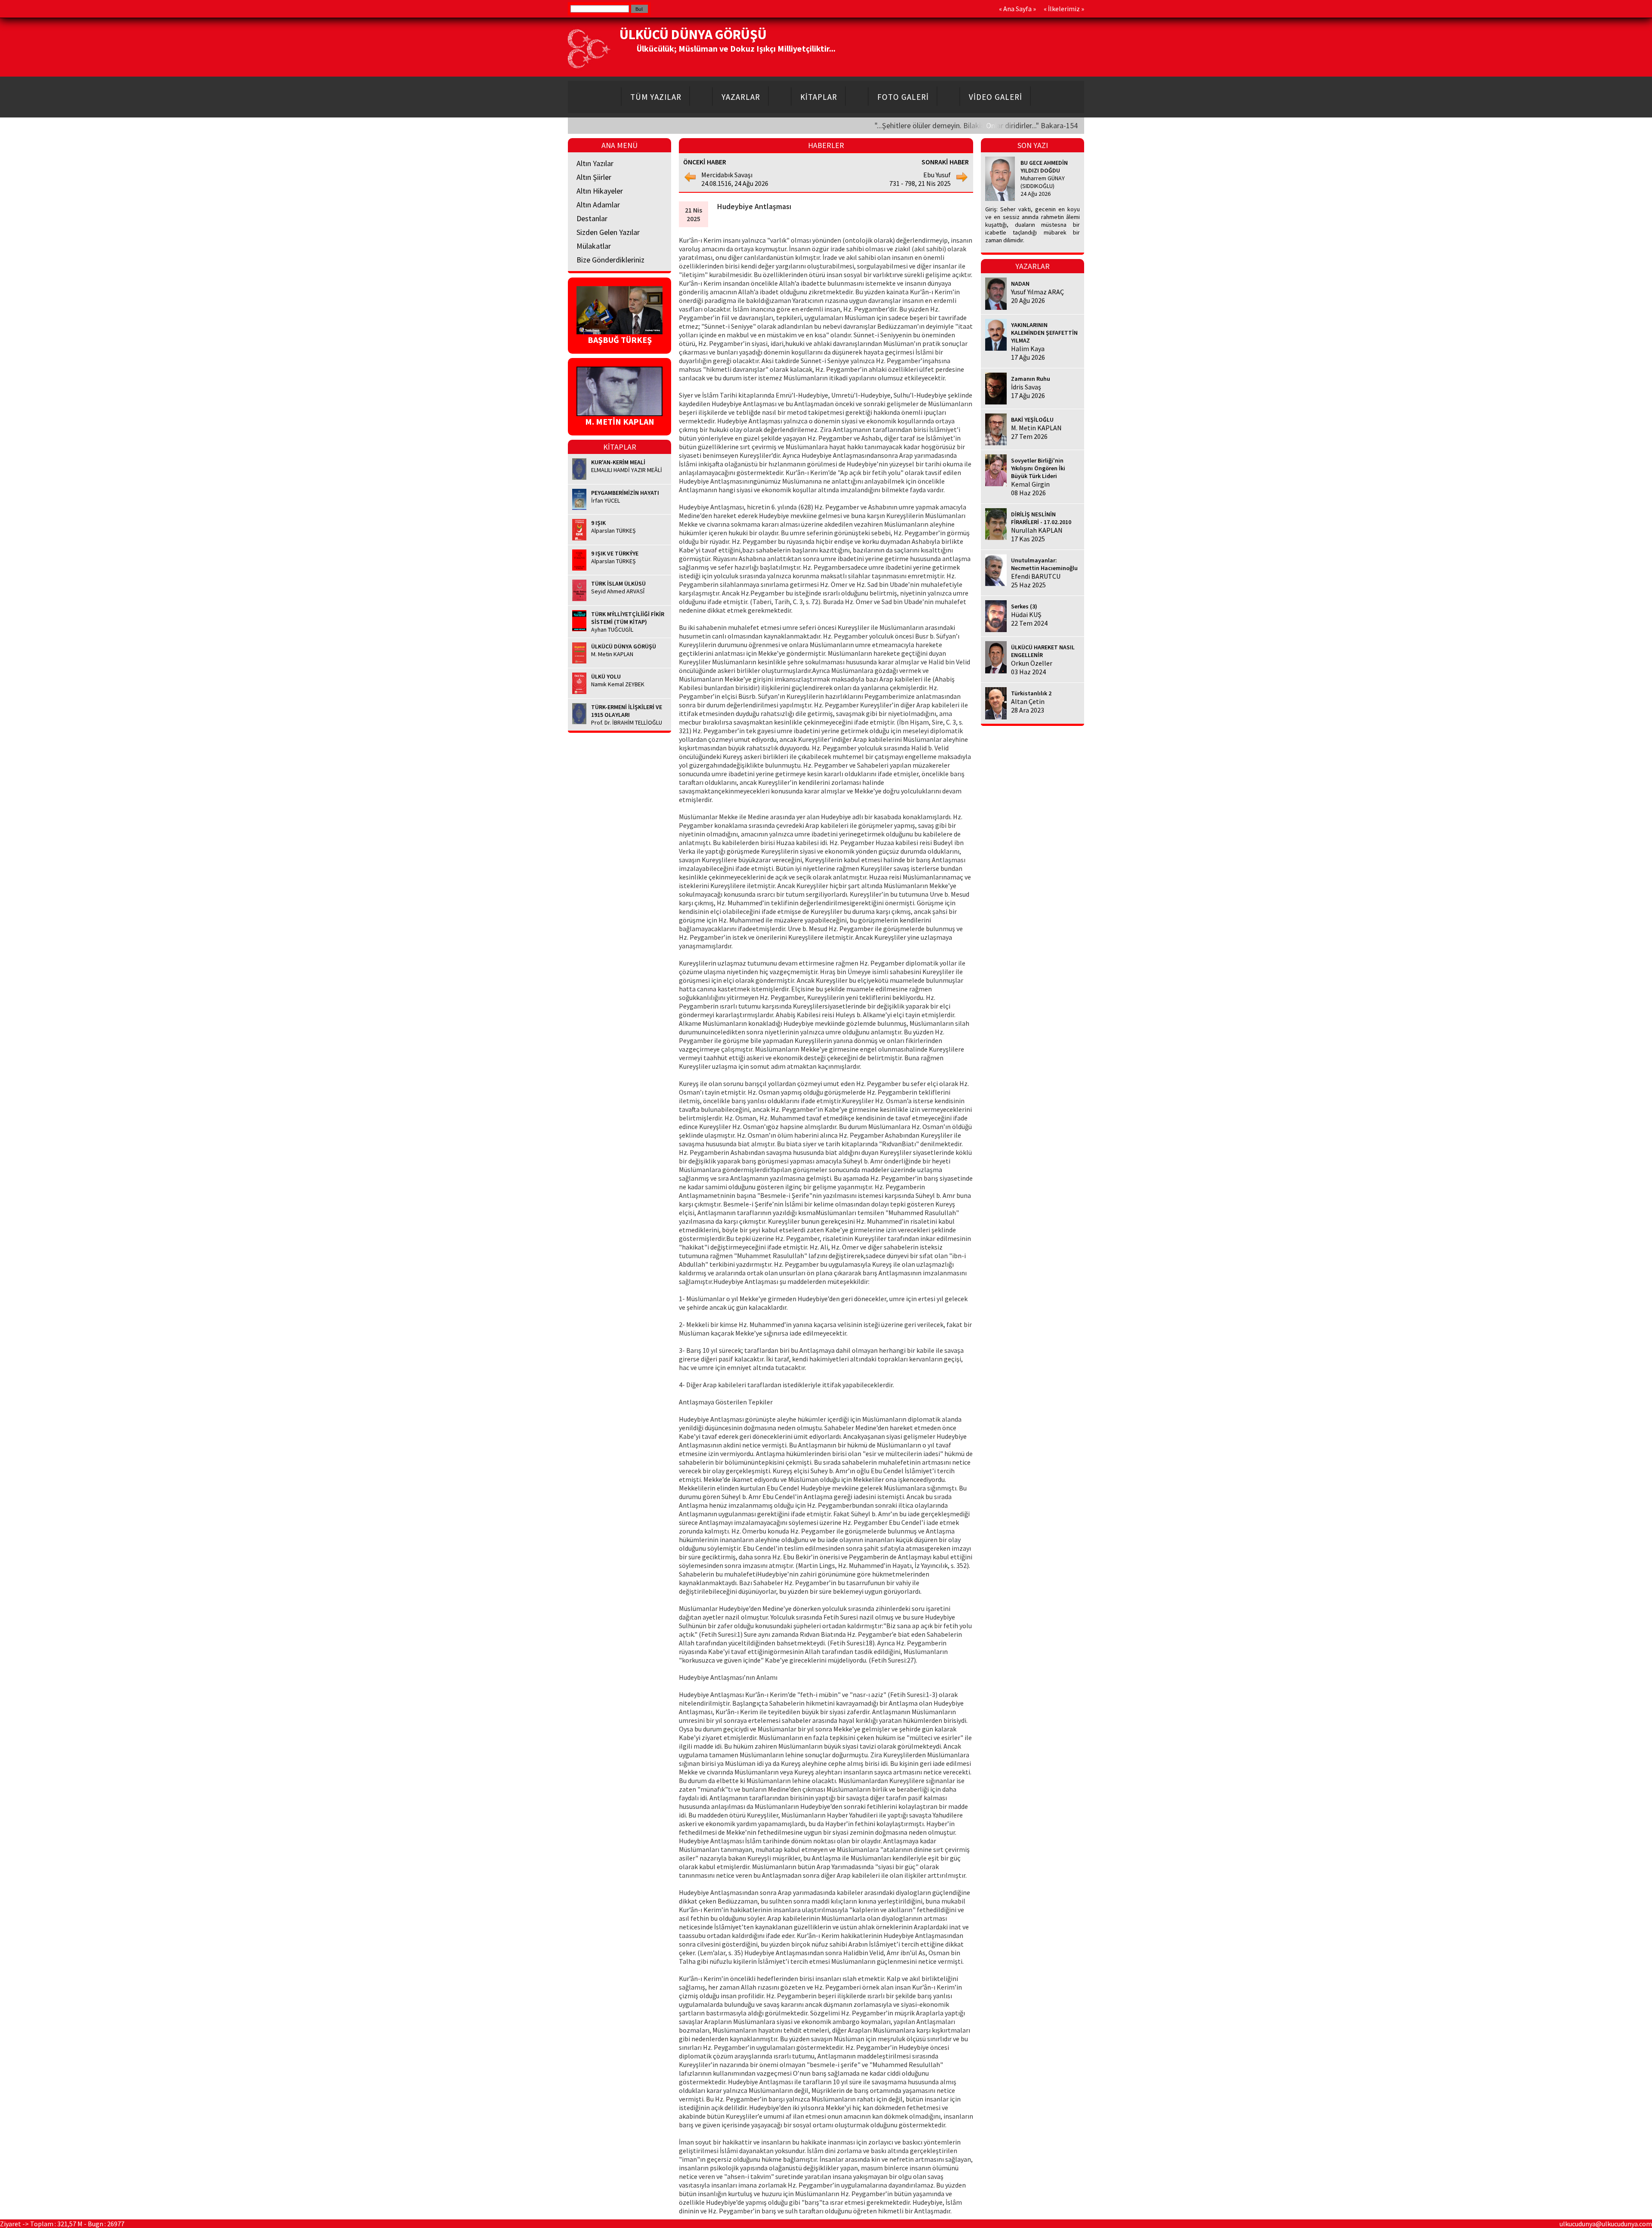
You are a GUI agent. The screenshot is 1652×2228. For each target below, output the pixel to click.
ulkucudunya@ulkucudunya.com (1606, 2224)
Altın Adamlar (598, 205)
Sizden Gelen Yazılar (608, 232)
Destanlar (592, 218)
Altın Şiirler (594, 177)
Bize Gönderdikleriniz (610, 260)
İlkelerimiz (1064, 9)
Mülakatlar (594, 246)
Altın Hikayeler (600, 191)
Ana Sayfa (1017, 9)
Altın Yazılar (595, 163)
